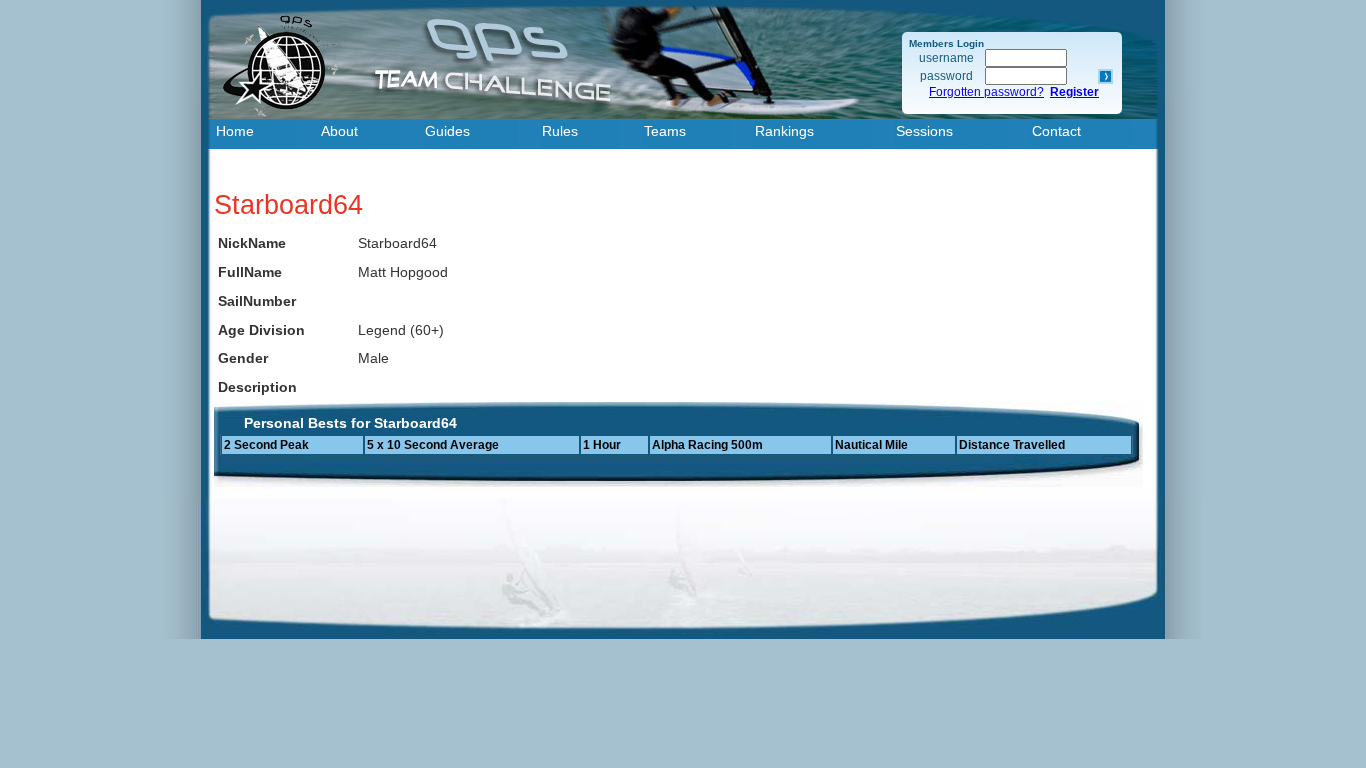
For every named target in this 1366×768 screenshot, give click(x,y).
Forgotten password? (986, 92)
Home (235, 131)
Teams (665, 131)
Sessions (924, 131)
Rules (560, 131)
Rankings (784, 131)
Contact (1056, 131)
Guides (447, 131)
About (339, 131)
